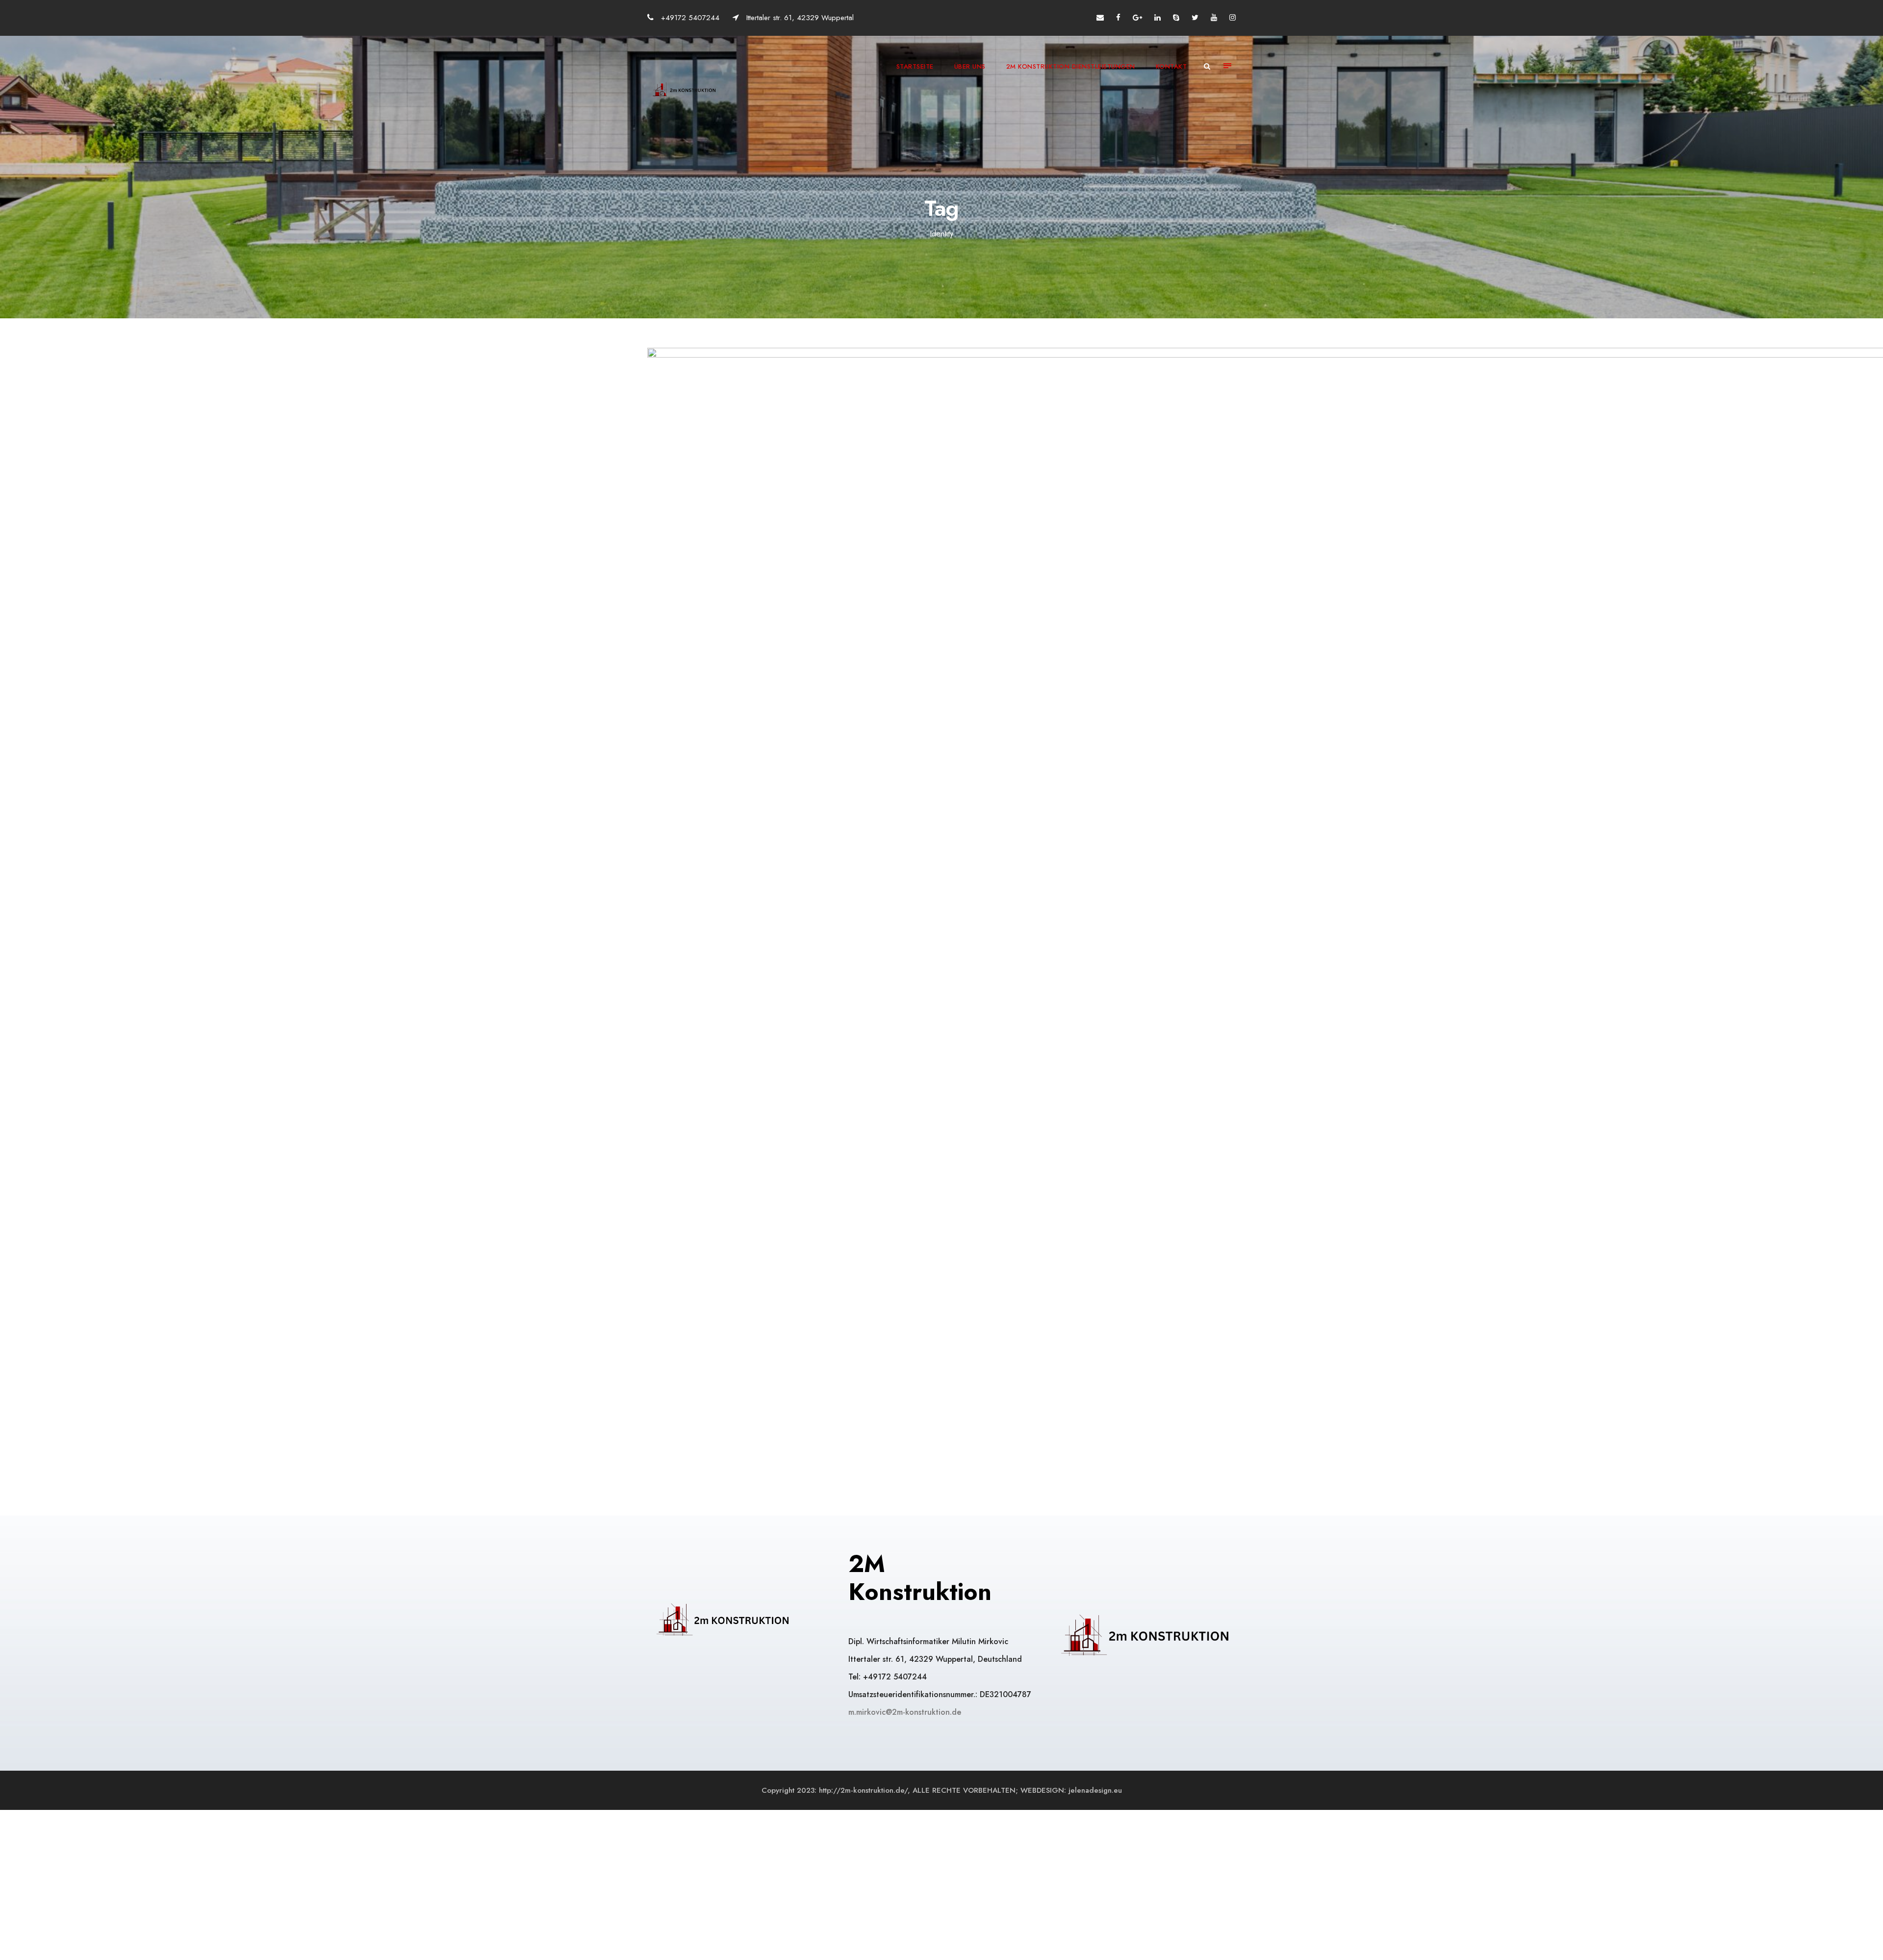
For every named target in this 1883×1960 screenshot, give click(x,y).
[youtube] (1214, 18)
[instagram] (1233, 18)
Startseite (915, 66)
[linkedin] (1158, 18)
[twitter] (1195, 18)
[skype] (1176, 18)
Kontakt (1171, 66)
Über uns (970, 66)
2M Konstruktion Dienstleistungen (1071, 66)
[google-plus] (1137, 18)
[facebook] (1118, 18)
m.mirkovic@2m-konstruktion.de (906, 1712)
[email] (1100, 18)
